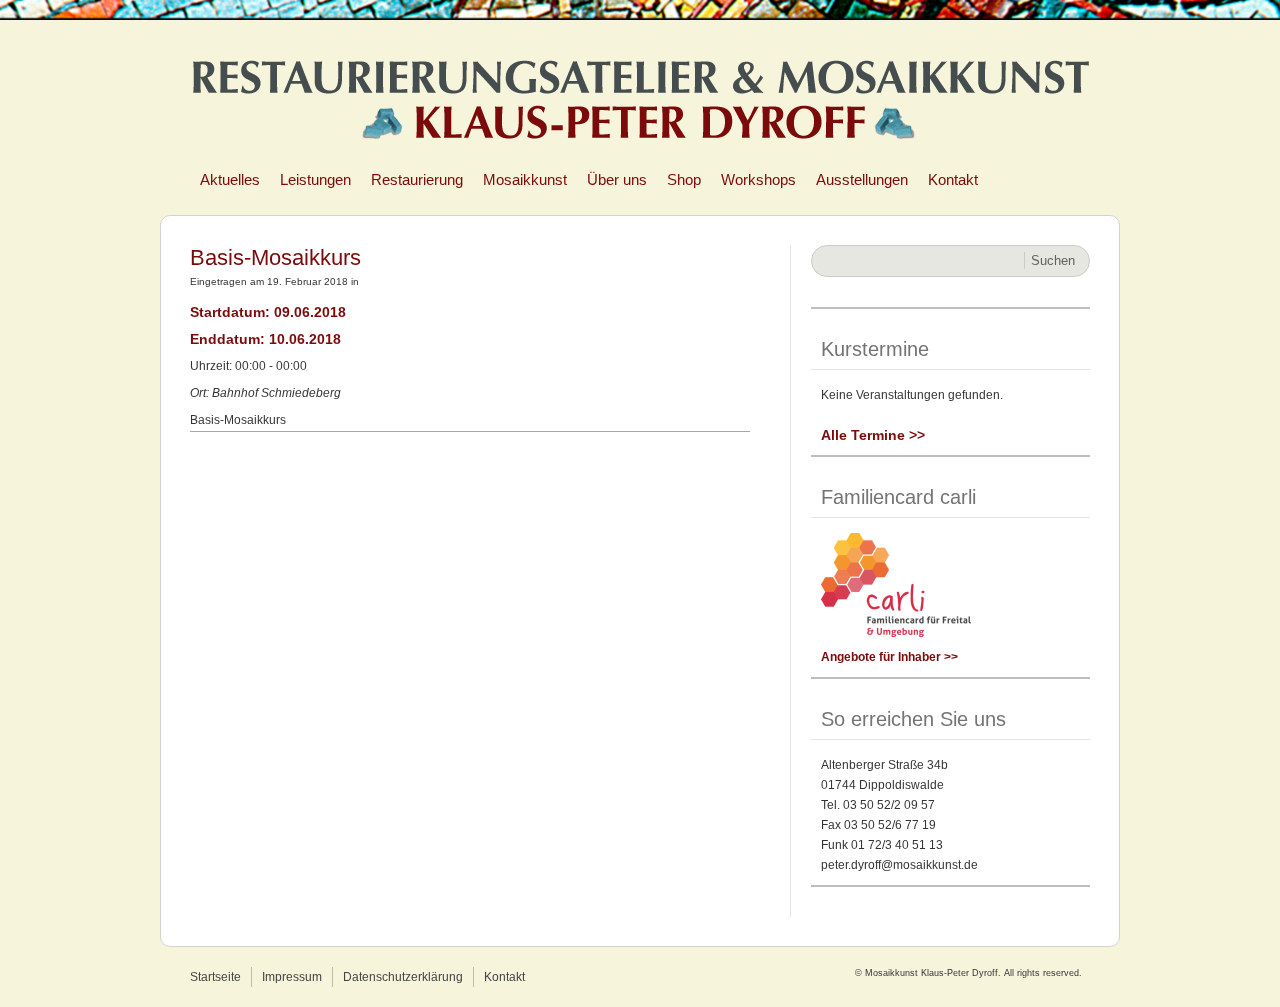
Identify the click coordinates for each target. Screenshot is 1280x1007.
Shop (684, 179)
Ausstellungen (862, 179)
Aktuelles (230, 179)
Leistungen (315, 179)
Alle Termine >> (873, 435)
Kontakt (953, 179)
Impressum (292, 977)
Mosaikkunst (525, 179)
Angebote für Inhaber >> (889, 657)
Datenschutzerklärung (403, 977)
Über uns (617, 179)
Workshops (758, 179)
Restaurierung (417, 179)
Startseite (215, 977)
